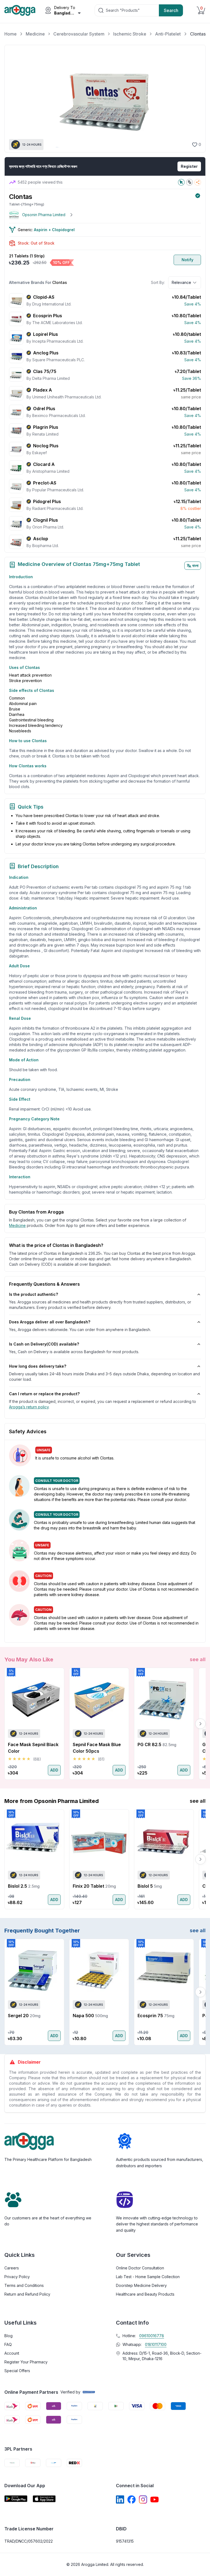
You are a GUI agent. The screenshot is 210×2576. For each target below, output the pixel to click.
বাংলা (195, 566)
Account (12, 2353)
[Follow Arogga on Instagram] (143, 2499)
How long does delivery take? (38, 1366)
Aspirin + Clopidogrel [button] (54, 230)
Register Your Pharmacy (26, 2362)
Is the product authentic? (33, 1294)
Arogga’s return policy (29, 1407)
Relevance (181, 282)
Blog (8, 2336)
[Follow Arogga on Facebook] (132, 2499)
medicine (17, 1225)
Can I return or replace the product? (44, 1394)
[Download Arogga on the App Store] (44, 2499)
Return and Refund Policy (27, 2294)
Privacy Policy (17, 2277)
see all (198, 1659)
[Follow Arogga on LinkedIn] (120, 2499)
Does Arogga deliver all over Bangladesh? (50, 1322)
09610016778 (152, 2336)
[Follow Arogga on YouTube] (154, 2499)
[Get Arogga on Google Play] (16, 2499)
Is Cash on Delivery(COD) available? (44, 1344)
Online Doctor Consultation (140, 2268)
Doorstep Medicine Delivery (141, 2285)
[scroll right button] (200, 1724)
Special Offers (17, 2371)
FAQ (8, 2344)
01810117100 (156, 2344)
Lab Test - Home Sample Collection (148, 2277)
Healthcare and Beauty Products (145, 2294)
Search (171, 10)
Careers (12, 2268)
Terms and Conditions (24, 2285)
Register (189, 166)
